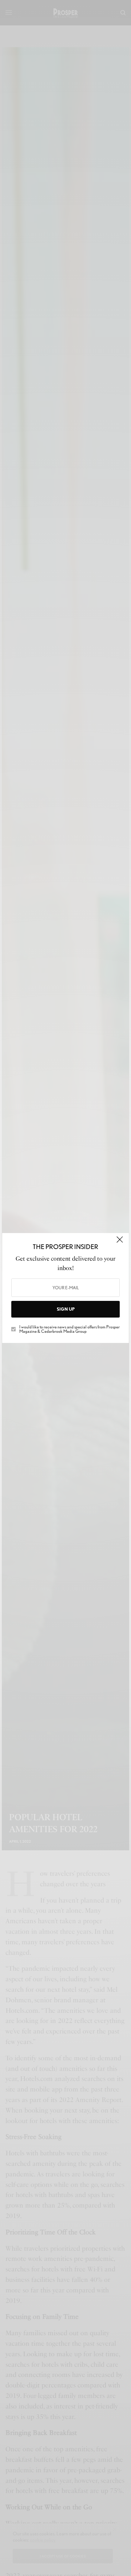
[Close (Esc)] (120, 1243)
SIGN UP (66, 1309)
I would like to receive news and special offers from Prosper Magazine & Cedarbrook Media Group (70, 1329)
